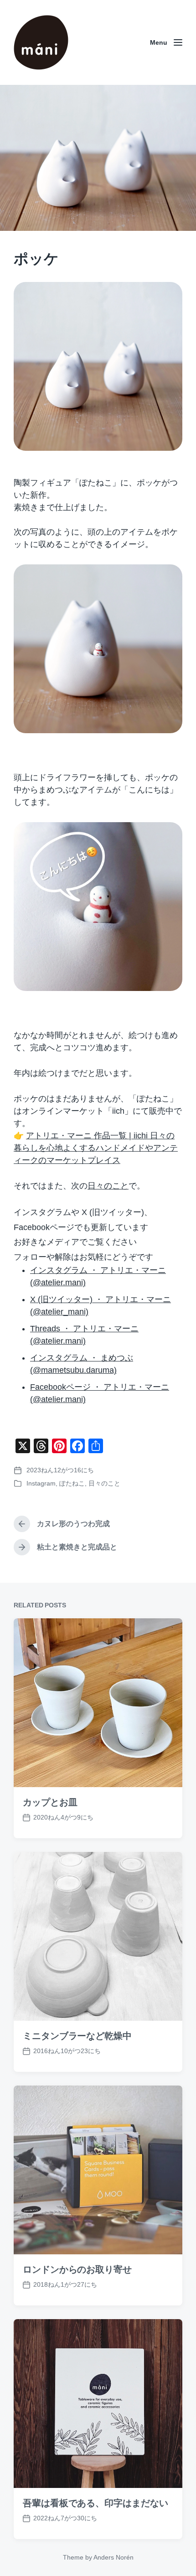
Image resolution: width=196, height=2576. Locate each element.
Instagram (41, 1483)
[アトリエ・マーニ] (41, 42)
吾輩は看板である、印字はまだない (95, 2503)
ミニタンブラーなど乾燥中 (77, 2036)
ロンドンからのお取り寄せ (77, 2269)
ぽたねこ (72, 1483)
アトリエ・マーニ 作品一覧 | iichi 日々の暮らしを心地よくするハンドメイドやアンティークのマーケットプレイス (96, 1148)
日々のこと (108, 1186)
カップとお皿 (50, 1802)
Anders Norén (113, 2557)
